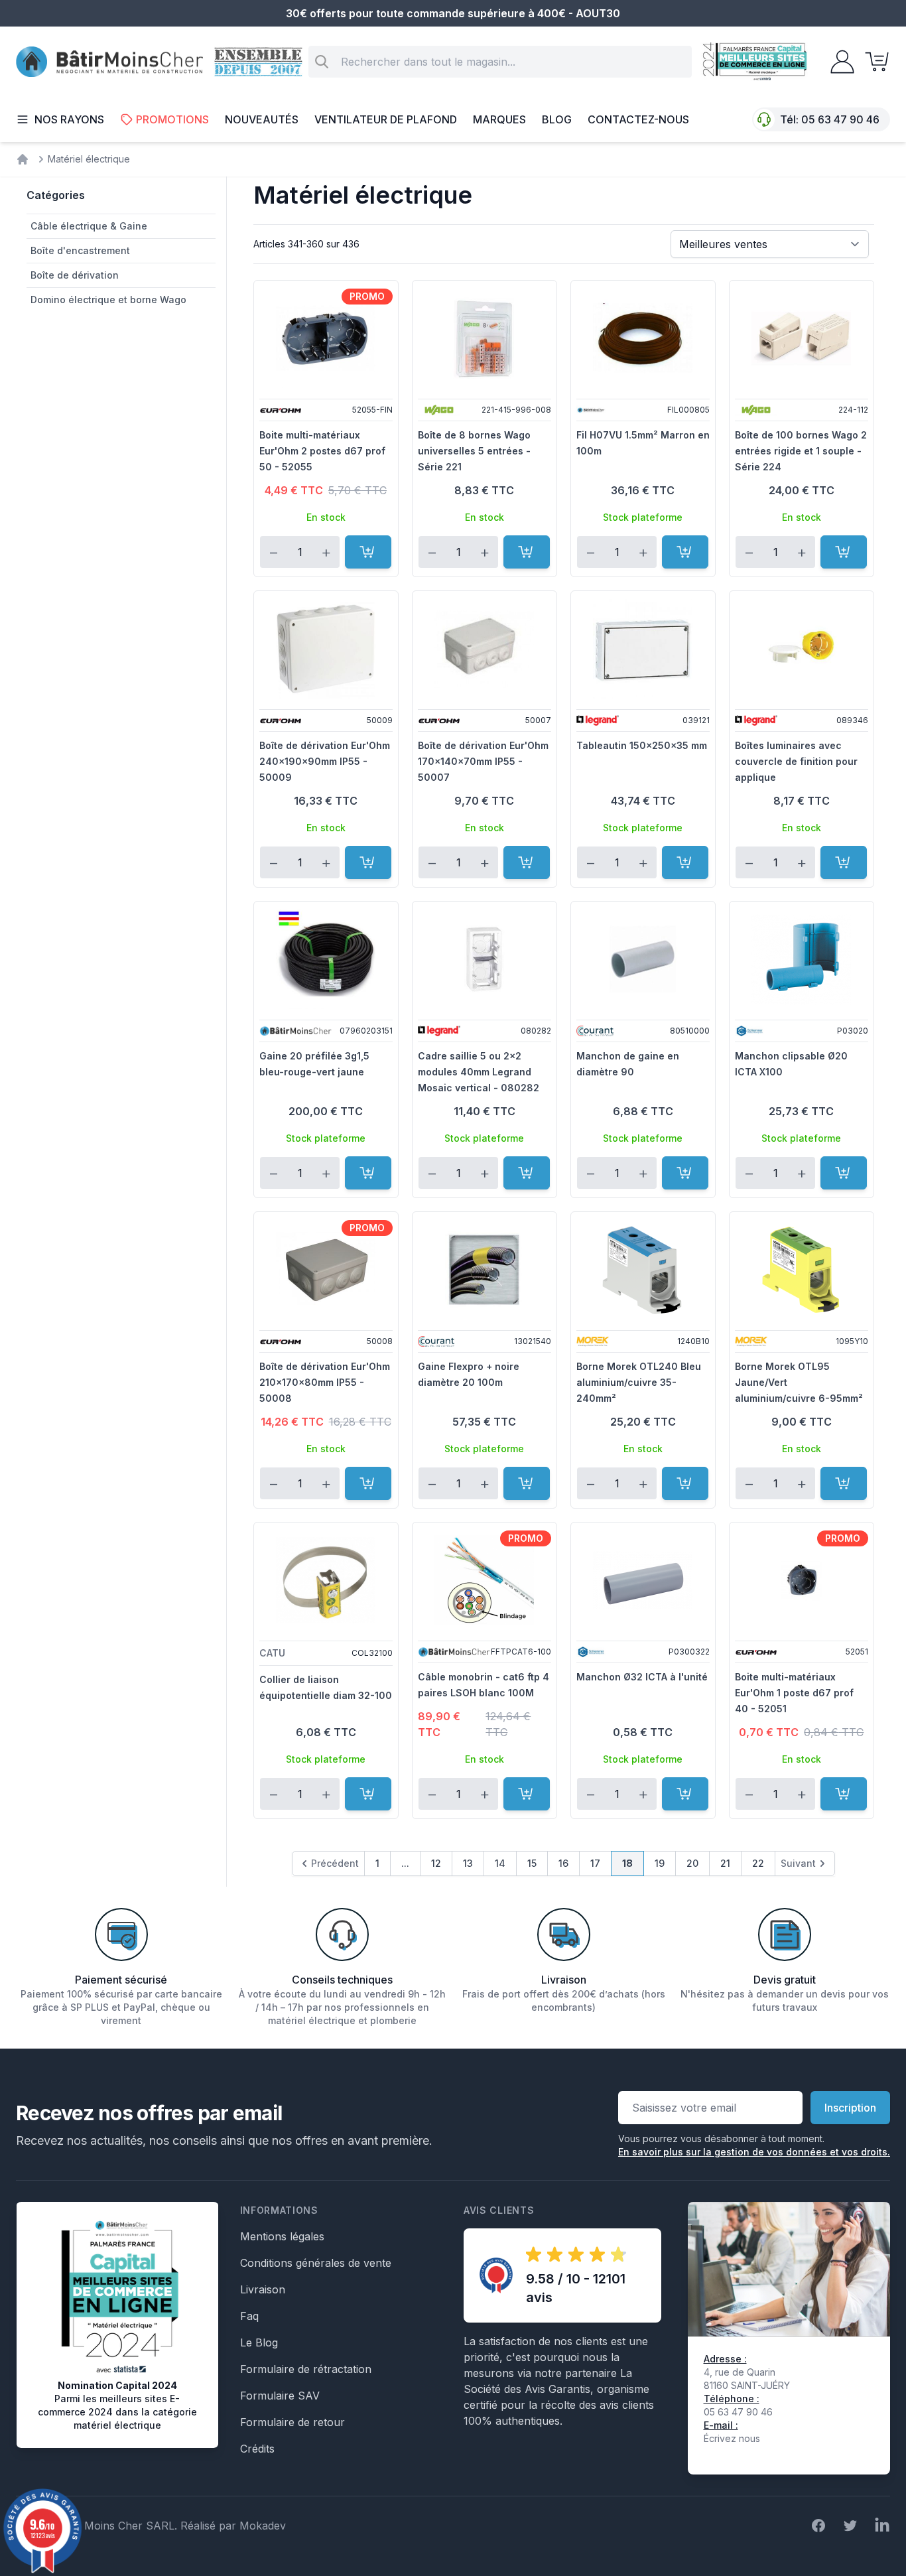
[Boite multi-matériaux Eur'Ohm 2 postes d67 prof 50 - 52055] (326, 338)
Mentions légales (282, 2236)
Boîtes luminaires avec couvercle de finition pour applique (796, 761)
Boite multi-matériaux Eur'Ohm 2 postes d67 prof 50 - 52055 (322, 451)
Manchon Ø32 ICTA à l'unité (642, 1677)
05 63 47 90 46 (840, 119)
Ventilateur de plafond (386, 119)
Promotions (172, 119)
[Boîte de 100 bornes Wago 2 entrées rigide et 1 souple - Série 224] (802, 338)
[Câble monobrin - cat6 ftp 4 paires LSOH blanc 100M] (485, 1580)
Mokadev (263, 2526)
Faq (249, 2316)
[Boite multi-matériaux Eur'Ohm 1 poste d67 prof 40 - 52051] (802, 1580)
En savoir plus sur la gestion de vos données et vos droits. (754, 2152)
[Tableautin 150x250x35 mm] (643, 649)
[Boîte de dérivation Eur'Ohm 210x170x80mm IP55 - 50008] (326, 1270)
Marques (499, 119)
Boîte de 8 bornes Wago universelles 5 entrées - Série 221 (474, 451)
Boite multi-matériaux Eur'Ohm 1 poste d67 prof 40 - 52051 (794, 1693)
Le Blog (259, 2342)
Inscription (850, 2108)
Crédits (257, 2449)
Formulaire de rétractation (306, 2369)
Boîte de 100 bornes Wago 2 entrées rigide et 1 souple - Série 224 (801, 451)
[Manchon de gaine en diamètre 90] (643, 959)
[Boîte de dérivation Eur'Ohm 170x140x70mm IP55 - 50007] (485, 649)
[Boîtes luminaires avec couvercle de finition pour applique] (802, 649)
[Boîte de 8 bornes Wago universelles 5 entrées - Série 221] (485, 338)
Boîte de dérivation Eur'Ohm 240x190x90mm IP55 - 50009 (325, 761)
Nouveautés (262, 119)
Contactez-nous (638, 119)
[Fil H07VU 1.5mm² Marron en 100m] (643, 338)
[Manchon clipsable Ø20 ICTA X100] (802, 959)
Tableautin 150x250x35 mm (642, 745)
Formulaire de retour (292, 2422)
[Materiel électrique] (23, 159)
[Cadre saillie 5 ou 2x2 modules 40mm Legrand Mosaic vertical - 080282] (485, 959)
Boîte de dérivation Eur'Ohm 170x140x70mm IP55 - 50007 (483, 761)
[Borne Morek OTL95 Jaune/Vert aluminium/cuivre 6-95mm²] (802, 1270)
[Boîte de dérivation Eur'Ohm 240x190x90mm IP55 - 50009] (326, 649)
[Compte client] (838, 62)
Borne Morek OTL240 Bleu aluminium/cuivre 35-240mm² (639, 1382)
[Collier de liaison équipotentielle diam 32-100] (326, 1580)
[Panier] (873, 62)
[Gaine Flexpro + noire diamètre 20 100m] (485, 1270)
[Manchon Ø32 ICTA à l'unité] (643, 1580)
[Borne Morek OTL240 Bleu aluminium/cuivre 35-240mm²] (643, 1270)
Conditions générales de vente (316, 2263)
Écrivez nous (732, 2438)
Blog (557, 119)
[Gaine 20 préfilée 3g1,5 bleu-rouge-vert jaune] (326, 959)
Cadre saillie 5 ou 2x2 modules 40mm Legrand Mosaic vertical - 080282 (479, 1072)
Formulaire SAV (280, 2396)
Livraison (263, 2289)
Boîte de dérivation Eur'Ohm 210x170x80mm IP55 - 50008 (325, 1382)
